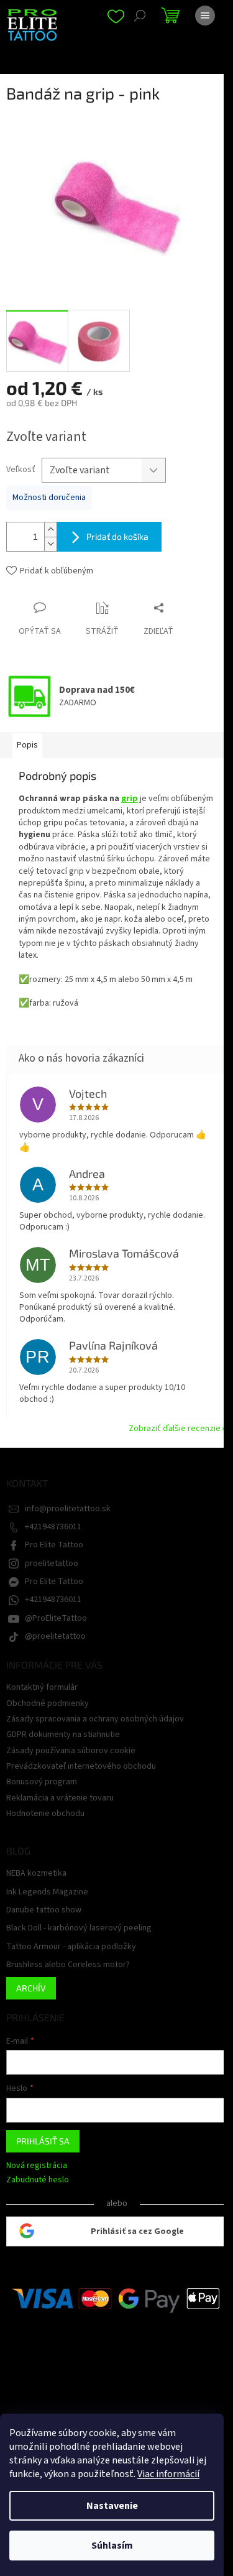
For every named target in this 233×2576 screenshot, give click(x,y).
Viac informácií (168, 2474)
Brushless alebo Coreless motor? (68, 1965)
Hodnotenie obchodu (45, 1814)
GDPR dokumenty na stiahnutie (63, 1735)
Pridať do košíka (117, 536)
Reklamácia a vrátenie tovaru (60, 1798)
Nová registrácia (37, 2166)
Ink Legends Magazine (47, 1892)
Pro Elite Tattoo (54, 1545)
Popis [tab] (27, 745)
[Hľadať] (140, 16)
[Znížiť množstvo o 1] (50, 544)
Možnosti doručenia (49, 498)
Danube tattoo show (44, 1910)
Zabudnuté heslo (38, 2180)
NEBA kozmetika (36, 1874)
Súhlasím (112, 2546)
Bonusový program (42, 1782)
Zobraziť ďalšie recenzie (175, 1429)
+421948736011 (53, 1527)
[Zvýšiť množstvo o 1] (50, 530)
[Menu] (205, 16)
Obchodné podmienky (48, 1703)
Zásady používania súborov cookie (71, 1751)
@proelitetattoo (55, 1636)
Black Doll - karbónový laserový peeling (79, 1928)
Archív (31, 1988)
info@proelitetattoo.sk (68, 1509)
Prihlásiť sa (43, 2141)
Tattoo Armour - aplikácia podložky (71, 1947)
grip (130, 799)
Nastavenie (112, 2506)
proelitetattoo (52, 1564)
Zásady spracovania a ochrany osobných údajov (95, 1719)
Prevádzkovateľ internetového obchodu (81, 1766)
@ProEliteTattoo (56, 1618)
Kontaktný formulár (42, 1687)
